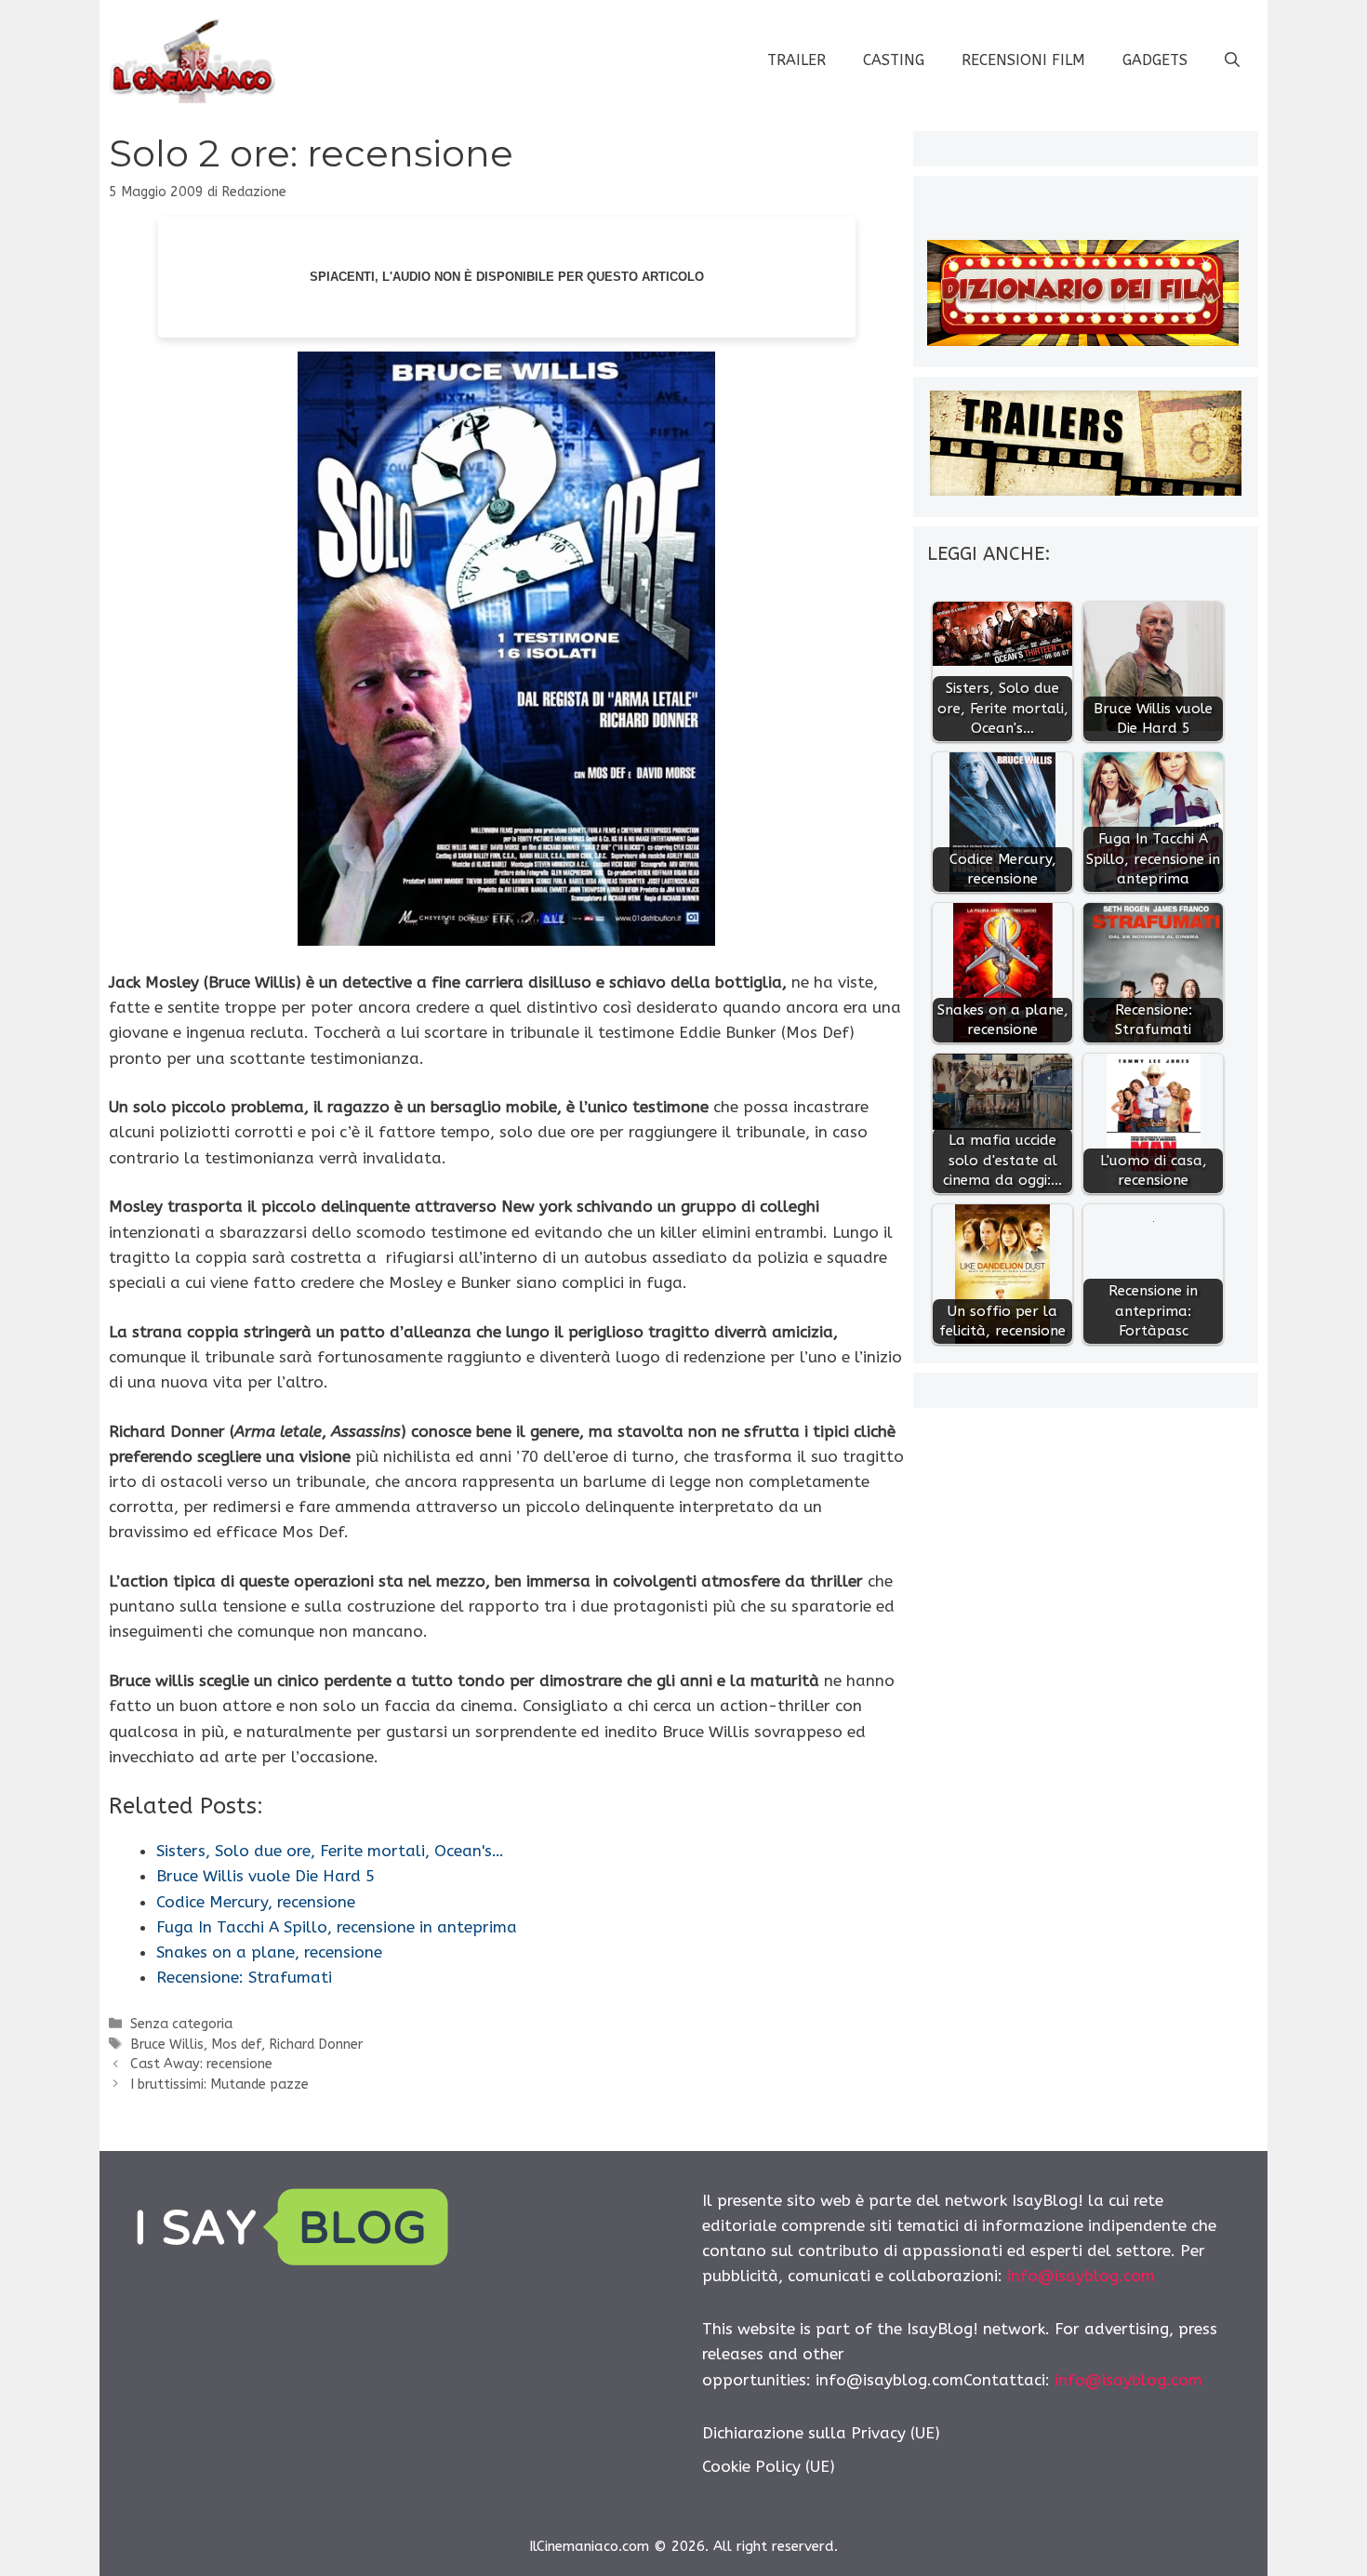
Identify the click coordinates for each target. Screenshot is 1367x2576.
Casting (894, 60)
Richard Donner (316, 2045)
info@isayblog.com (1081, 2276)
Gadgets (1155, 60)
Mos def (236, 2045)
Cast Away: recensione (201, 2064)
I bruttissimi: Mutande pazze (219, 2085)
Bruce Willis (167, 2045)
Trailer (796, 60)
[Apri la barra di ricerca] (1232, 60)
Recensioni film (1023, 60)
